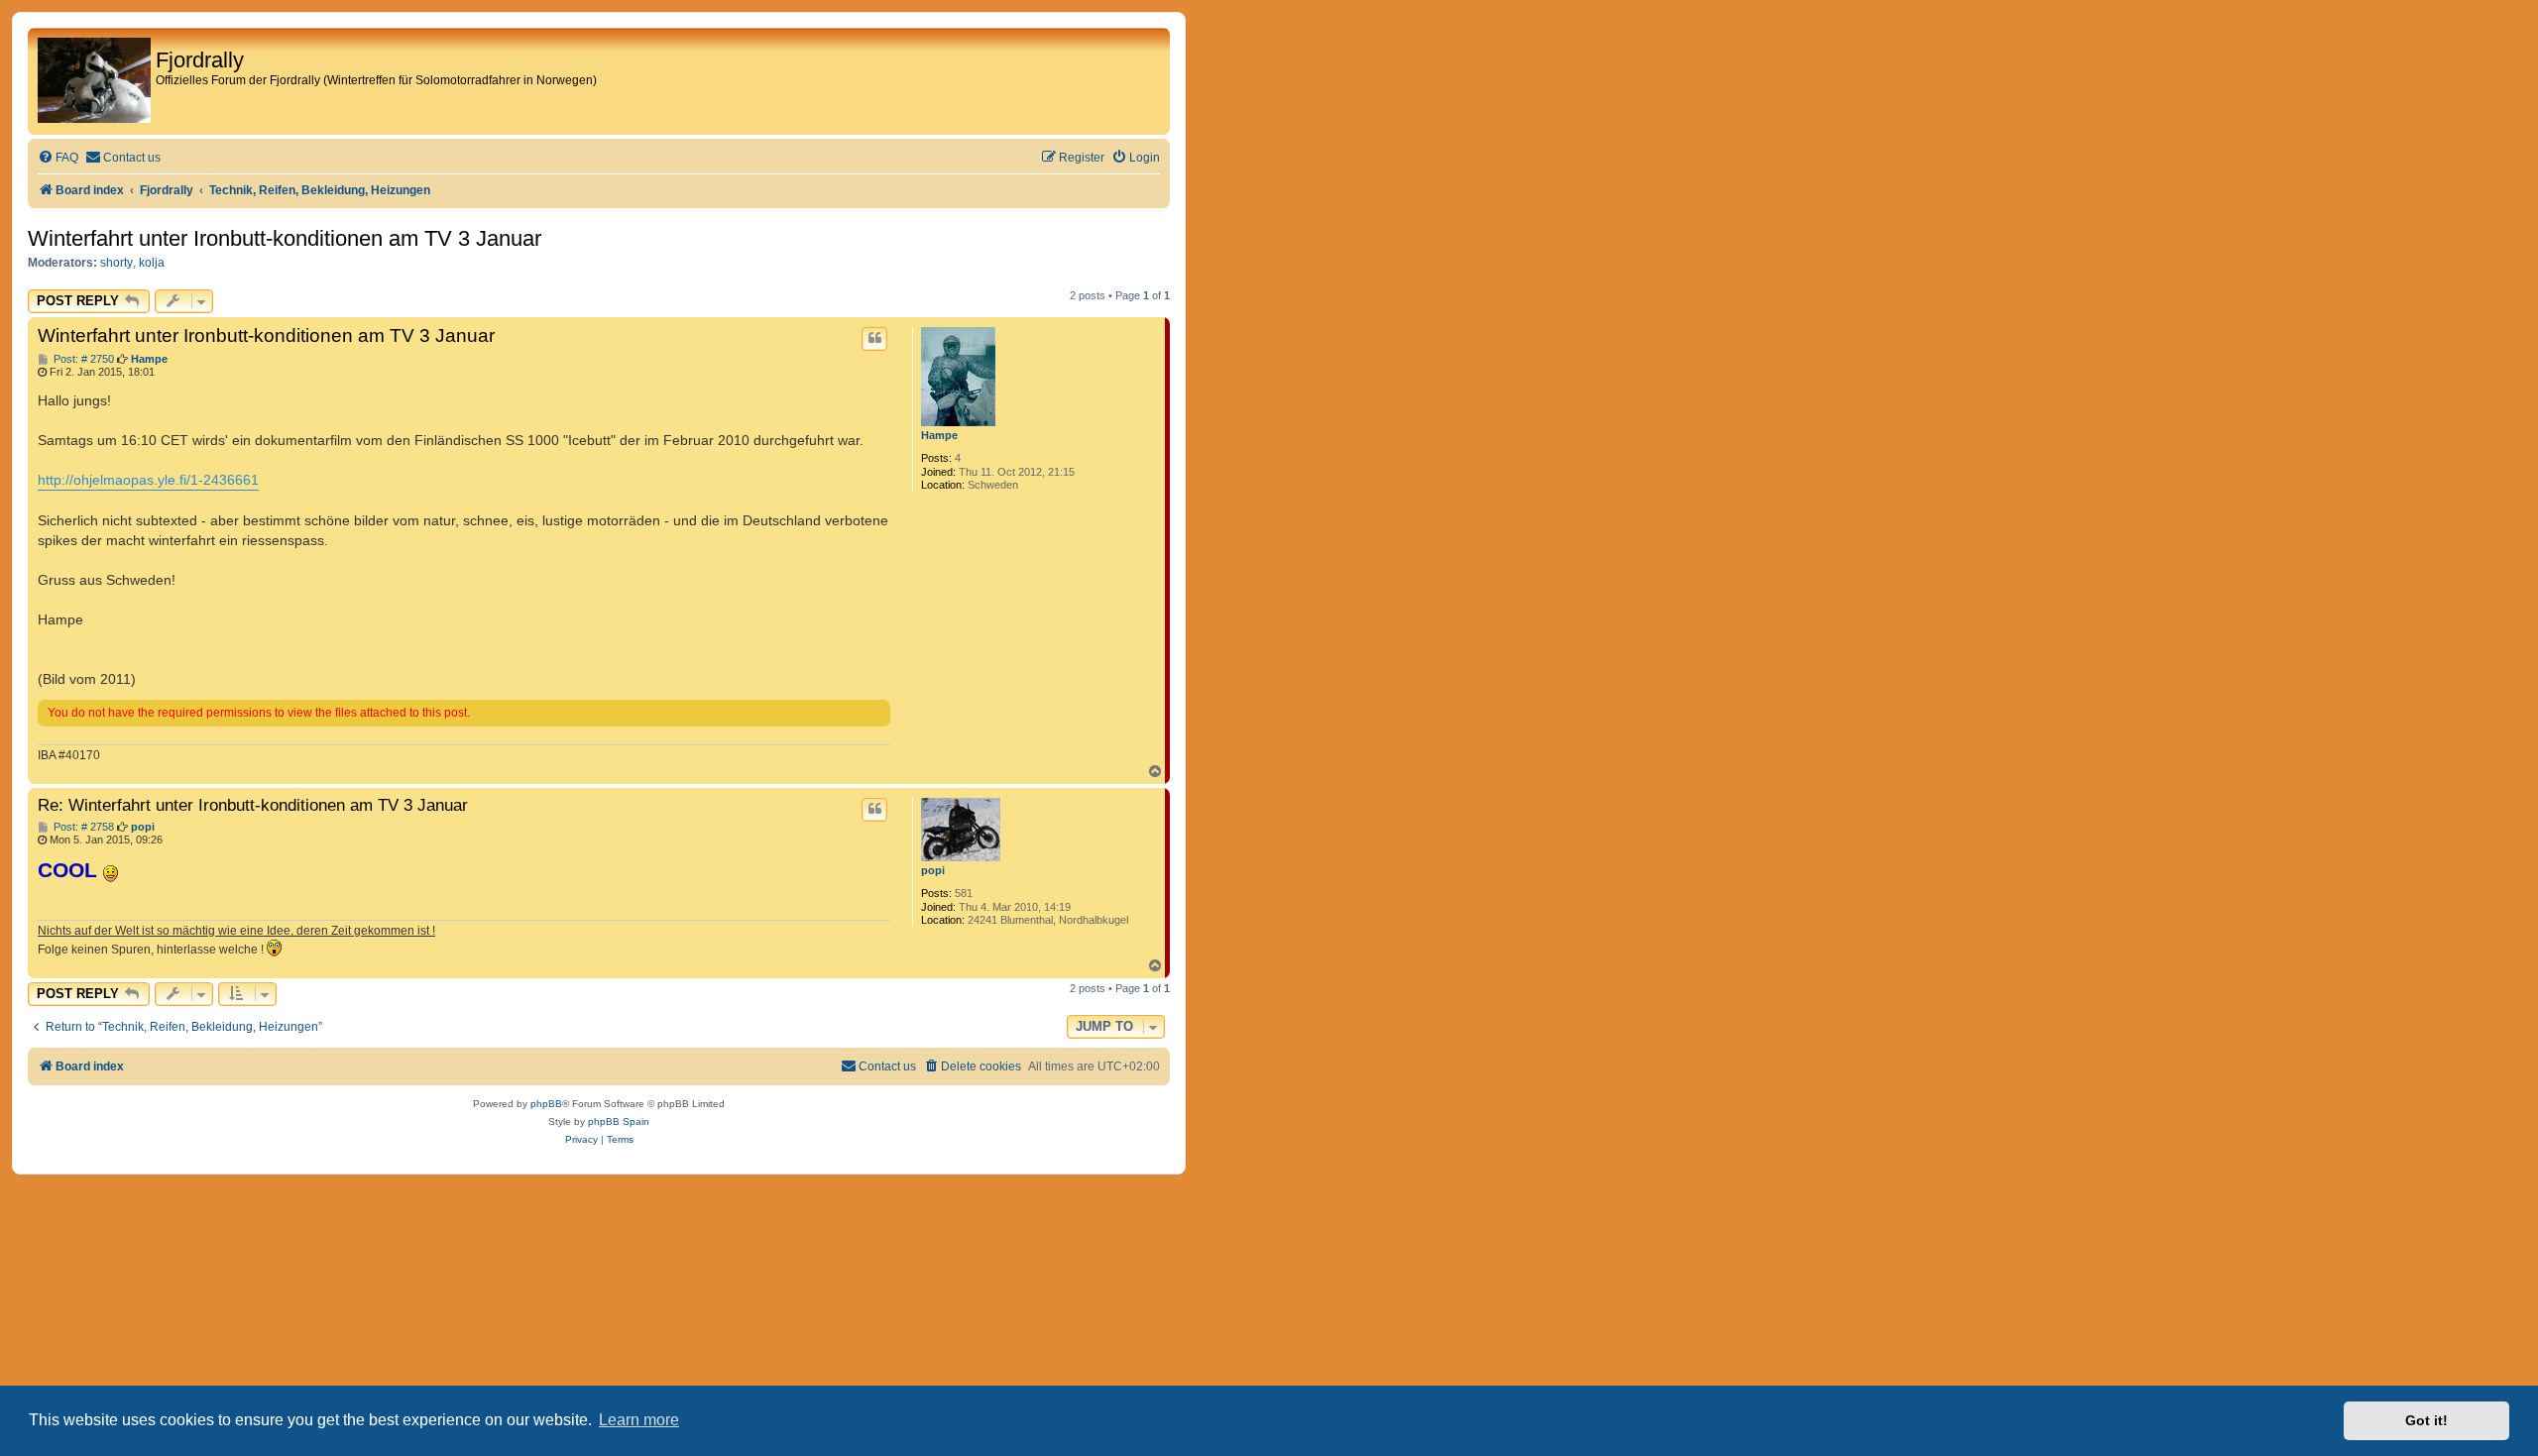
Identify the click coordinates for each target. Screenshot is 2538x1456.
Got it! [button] (2426, 1420)
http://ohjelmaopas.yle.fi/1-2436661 (148, 480)
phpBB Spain (619, 1121)
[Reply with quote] (874, 339)
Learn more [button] (639, 1420)
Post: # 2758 (82, 827)
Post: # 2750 (82, 359)
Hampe (939, 435)
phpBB (546, 1104)
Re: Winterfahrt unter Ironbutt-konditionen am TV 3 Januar (253, 805)
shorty (116, 263)
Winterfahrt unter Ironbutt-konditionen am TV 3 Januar (285, 238)
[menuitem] (58, 158)
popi (933, 870)
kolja (152, 263)
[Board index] (94, 81)
